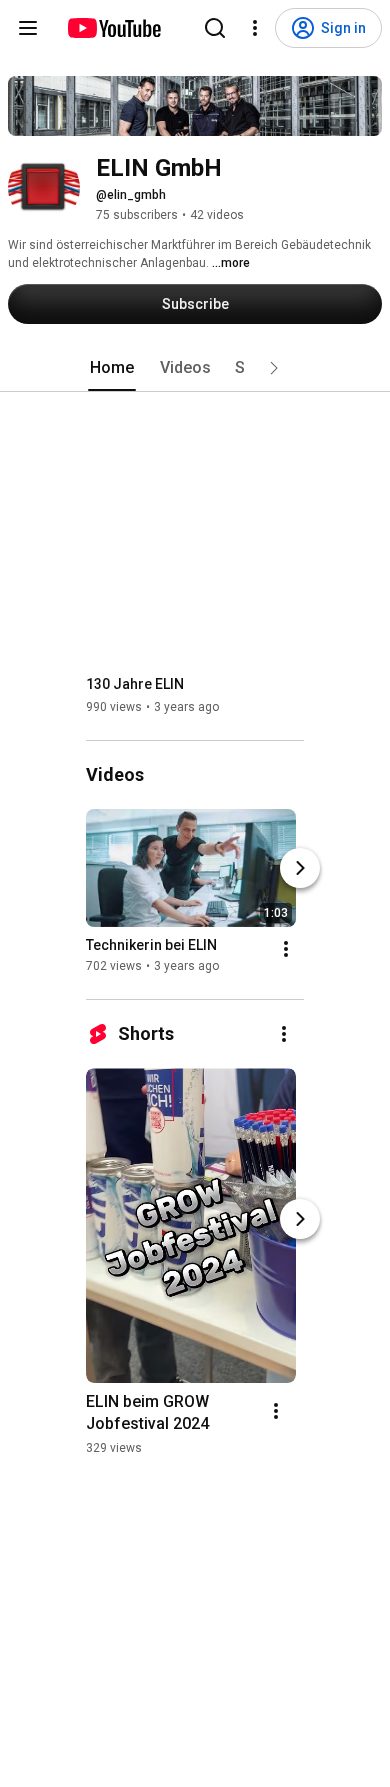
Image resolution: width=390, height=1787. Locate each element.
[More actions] (286, 949)
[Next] (300, 868)
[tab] (112, 368)
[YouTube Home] (113, 28)
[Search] (215, 28)
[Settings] (255, 28)
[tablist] (195, 368)
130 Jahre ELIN (135, 684)
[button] (274, 368)
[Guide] (28, 28)
